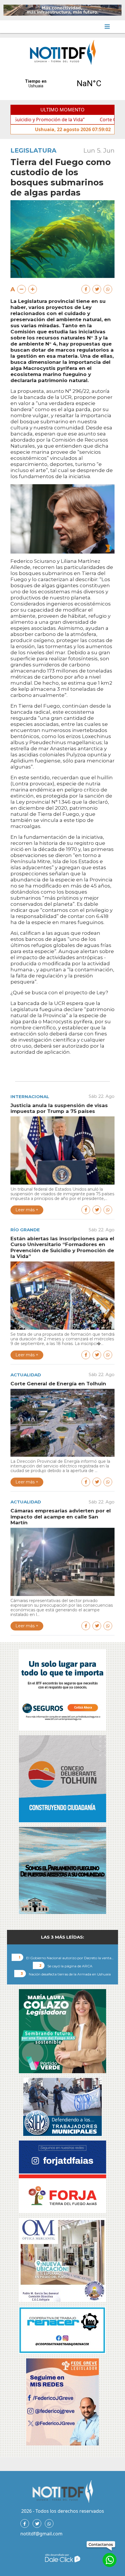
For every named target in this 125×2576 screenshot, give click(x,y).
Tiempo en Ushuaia (63, 84)
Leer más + (27, 1210)
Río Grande (25, 1230)
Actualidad (26, 1375)
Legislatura (33, 150)
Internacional (30, 1097)
